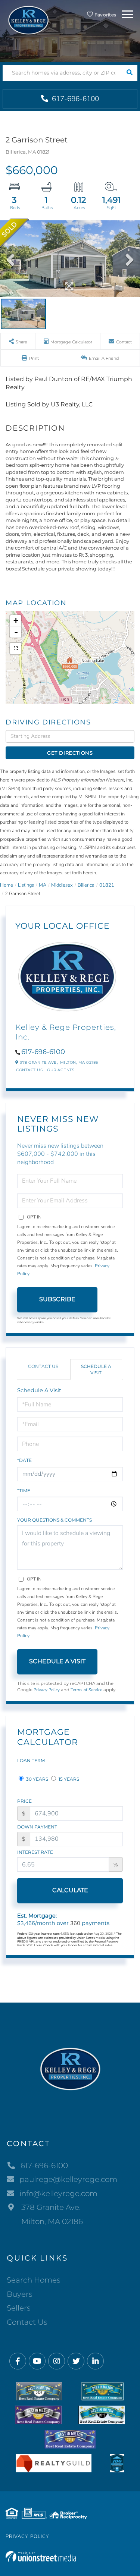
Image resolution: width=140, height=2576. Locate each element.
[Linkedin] (95, 2361)
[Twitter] (76, 2361)
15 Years (68, 1779)
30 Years (37, 1779)
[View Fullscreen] (16, 648)
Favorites (105, 15)
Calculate (70, 1890)
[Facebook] (18, 2361)
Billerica (86, 885)
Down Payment (37, 1827)
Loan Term (31, 1760)
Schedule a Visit (96, 1369)
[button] (129, 73)
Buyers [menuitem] (20, 2294)
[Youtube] (37, 2361)
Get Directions (70, 753)
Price (24, 1801)
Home (7, 885)
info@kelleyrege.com (58, 2193)
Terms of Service (86, 1690)
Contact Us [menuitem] (27, 2322)
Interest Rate (35, 1852)
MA (43, 885)
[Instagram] (57, 2361)
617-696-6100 (74, 99)
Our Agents (61, 1070)
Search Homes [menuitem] (34, 2280)
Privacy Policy (47, 1690)
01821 (107, 885)
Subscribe (57, 1299)
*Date (24, 1460)
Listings (26, 885)
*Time (24, 1490)
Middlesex (62, 885)
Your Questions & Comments (55, 1520)
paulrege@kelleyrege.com (68, 2179)
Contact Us (29, 1070)
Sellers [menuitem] (19, 2308)
